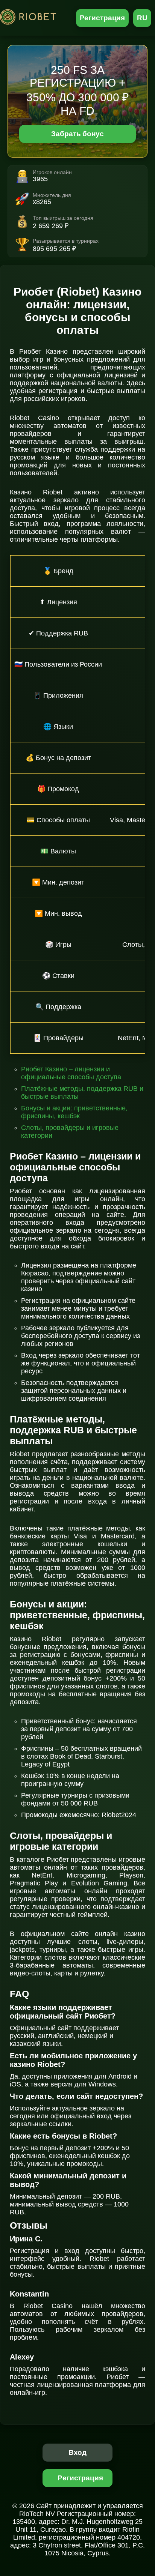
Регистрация (103, 18)
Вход (78, 2452)
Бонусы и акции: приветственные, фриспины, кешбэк (74, 1112)
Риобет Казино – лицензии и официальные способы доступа (71, 1073)
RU (142, 18)
